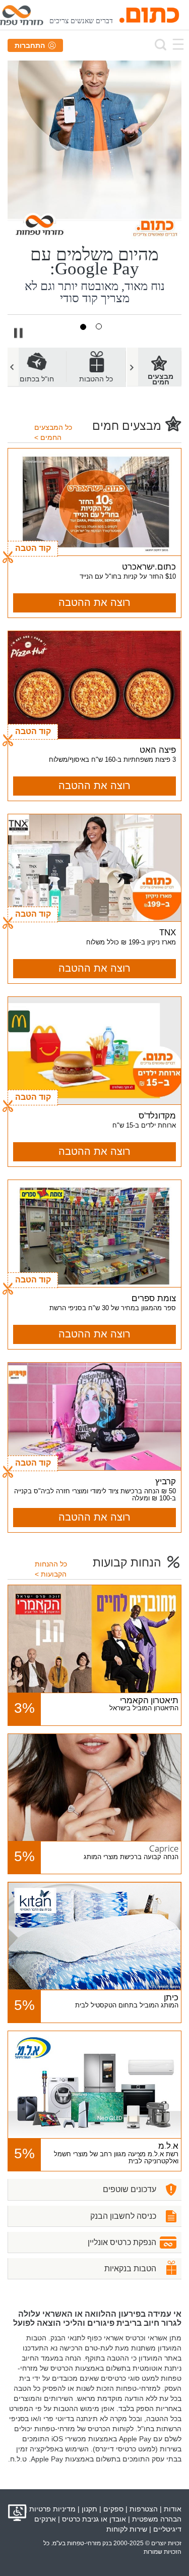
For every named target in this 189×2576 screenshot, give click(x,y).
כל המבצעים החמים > (53, 432)
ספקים (113, 2509)
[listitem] (96, 367)
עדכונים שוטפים (130, 2189)
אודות (173, 2509)
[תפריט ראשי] (178, 44)
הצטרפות (144, 2509)
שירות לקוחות (127, 2529)
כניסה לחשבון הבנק (123, 2216)
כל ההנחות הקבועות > (51, 1569)
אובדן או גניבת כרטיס (94, 2519)
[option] (96, 367)
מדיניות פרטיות (52, 2509)
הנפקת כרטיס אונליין (122, 2242)
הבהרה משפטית (157, 2519)
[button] (19, 332)
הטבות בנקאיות (130, 2269)
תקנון (89, 2509)
